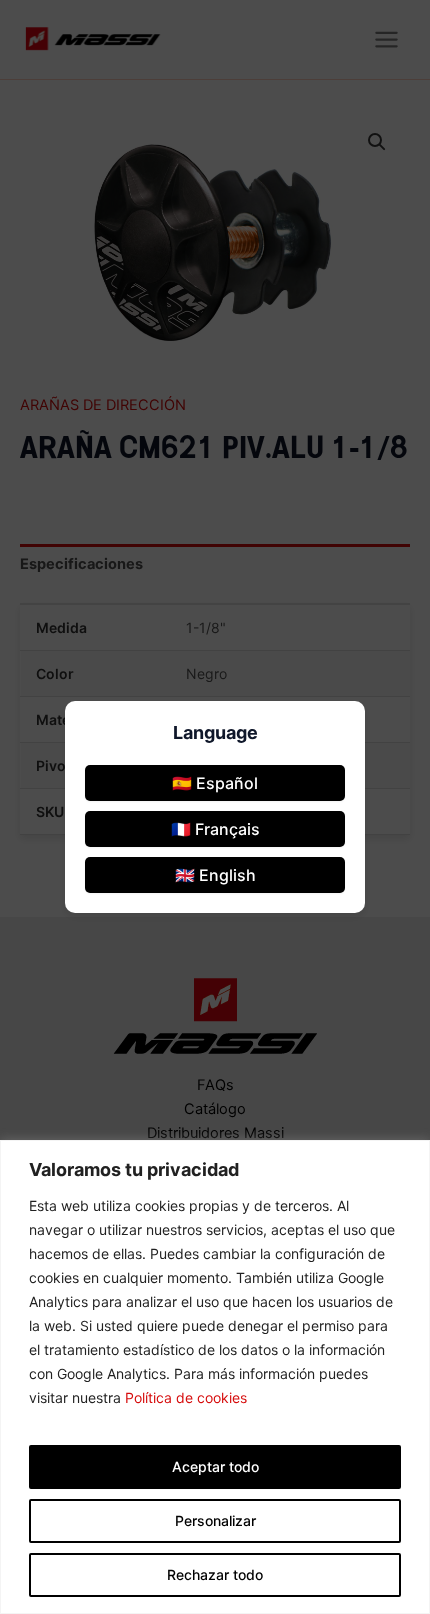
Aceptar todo (215, 1466)
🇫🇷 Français (215, 829)
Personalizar (215, 1520)
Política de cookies (186, 1397)
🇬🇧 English (215, 875)
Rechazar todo (215, 1574)
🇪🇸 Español (215, 783)
